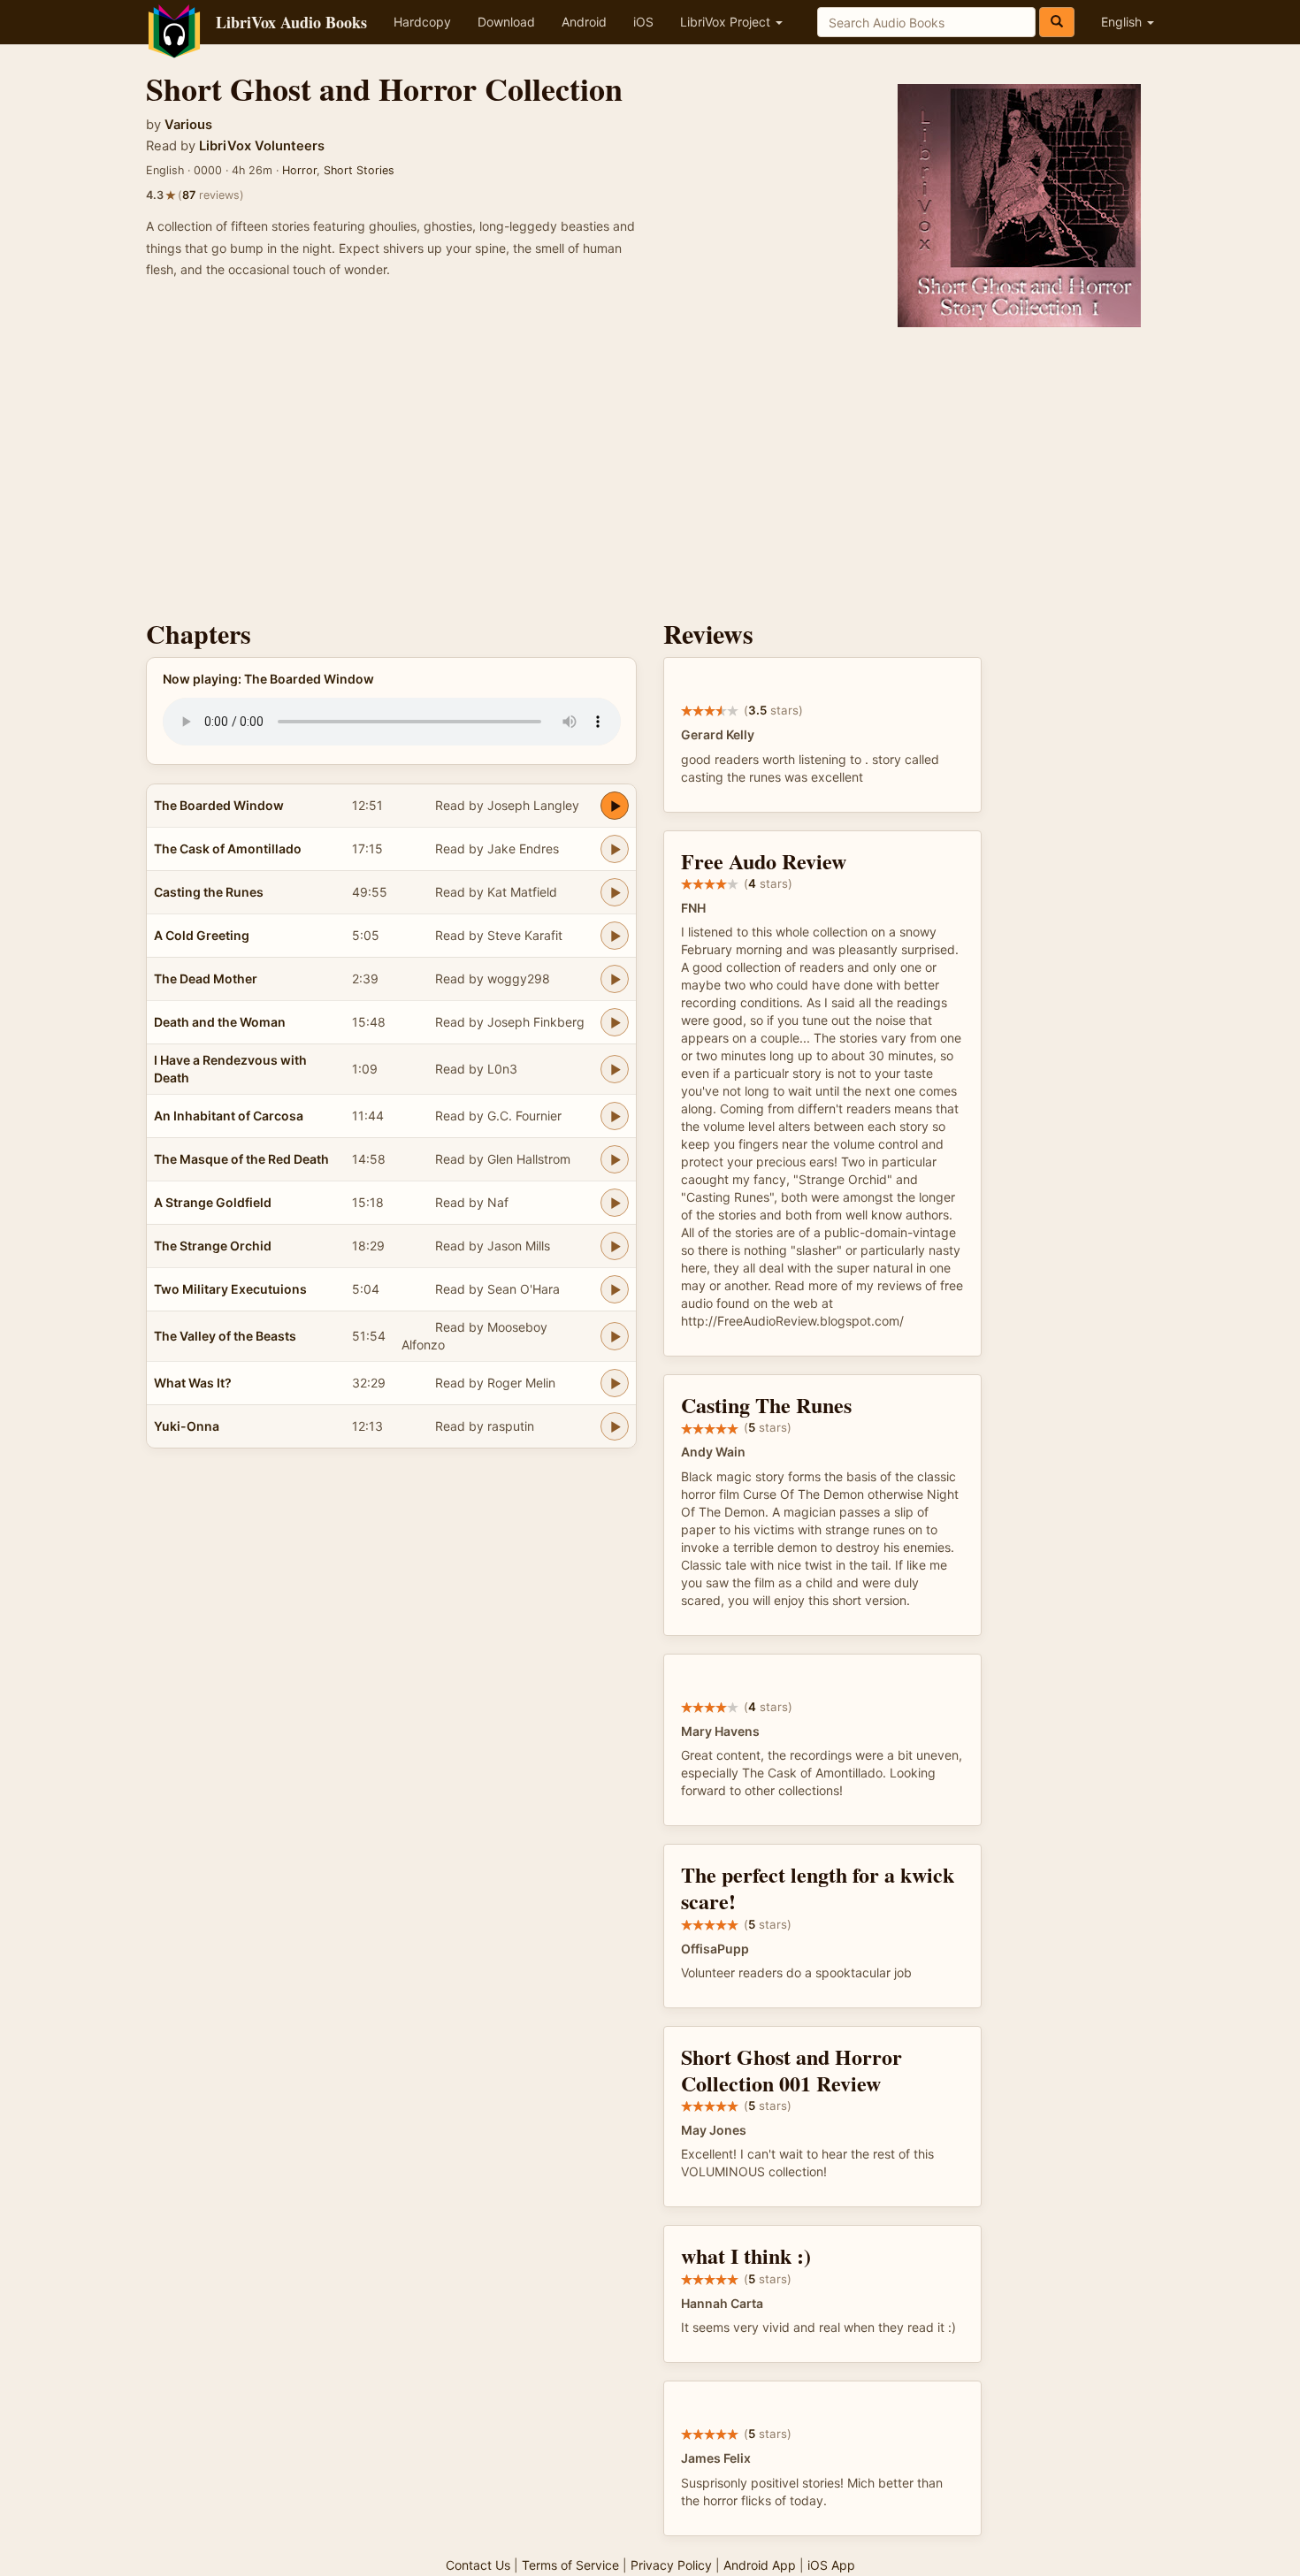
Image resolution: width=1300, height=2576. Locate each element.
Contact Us (478, 2565)
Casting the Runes (209, 892)
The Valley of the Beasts (225, 1336)
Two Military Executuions (230, 1289)
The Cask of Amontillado (228, 848)
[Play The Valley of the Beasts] (615, 1336)
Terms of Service (570, 2565)
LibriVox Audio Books (291, 22)
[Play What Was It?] (615, 1383)
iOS (643, 22)
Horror (299, 170)
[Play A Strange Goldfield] (615, 1203)
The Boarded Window (219, 805)
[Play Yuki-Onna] (615, 1426)
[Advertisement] (650, 469)
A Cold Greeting (202, 935)
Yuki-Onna (187, 1426)
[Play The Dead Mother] (615, 979)
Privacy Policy (671, 2565)
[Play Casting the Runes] (615, 892)
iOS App (831, 2565)
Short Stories (359, 170)
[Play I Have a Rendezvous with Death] (615, 1069)
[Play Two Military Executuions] (615, 1289)
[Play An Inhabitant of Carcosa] (615, 1116)
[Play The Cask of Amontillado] (615, 849)
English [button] (1123, 22)
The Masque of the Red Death (241, 1159)
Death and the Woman (220, 1022)
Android (584, 22)
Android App (760, 2565)
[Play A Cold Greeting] (615, 936)
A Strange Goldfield (213, 1202)
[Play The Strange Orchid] (615, 1246)
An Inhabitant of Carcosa (229, 1116)
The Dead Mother (206, 978)
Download (506, 22)
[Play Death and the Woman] (615, 1022)
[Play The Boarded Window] (615, 806)
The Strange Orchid (213, 1246)
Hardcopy (422, 22)
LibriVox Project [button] (727, 22)
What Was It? (193, 1383)
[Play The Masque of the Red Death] (615, 1159)
